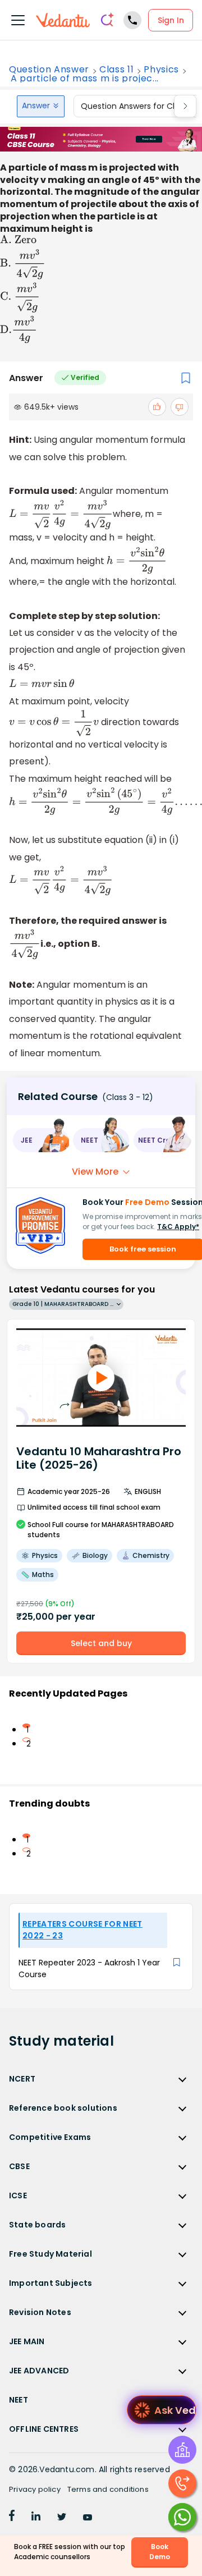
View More (95, 1172)
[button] (41, 1140)
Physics (161, 70)
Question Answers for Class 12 (139, 106)
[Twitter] (62, 2518)
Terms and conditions (108, 2489)
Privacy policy (35, 2489)
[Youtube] (88, 2518)
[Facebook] (12, 2518)
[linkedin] (36, 2518)
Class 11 (116, 70)
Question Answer (49, 70)
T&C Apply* (178, 1227)
